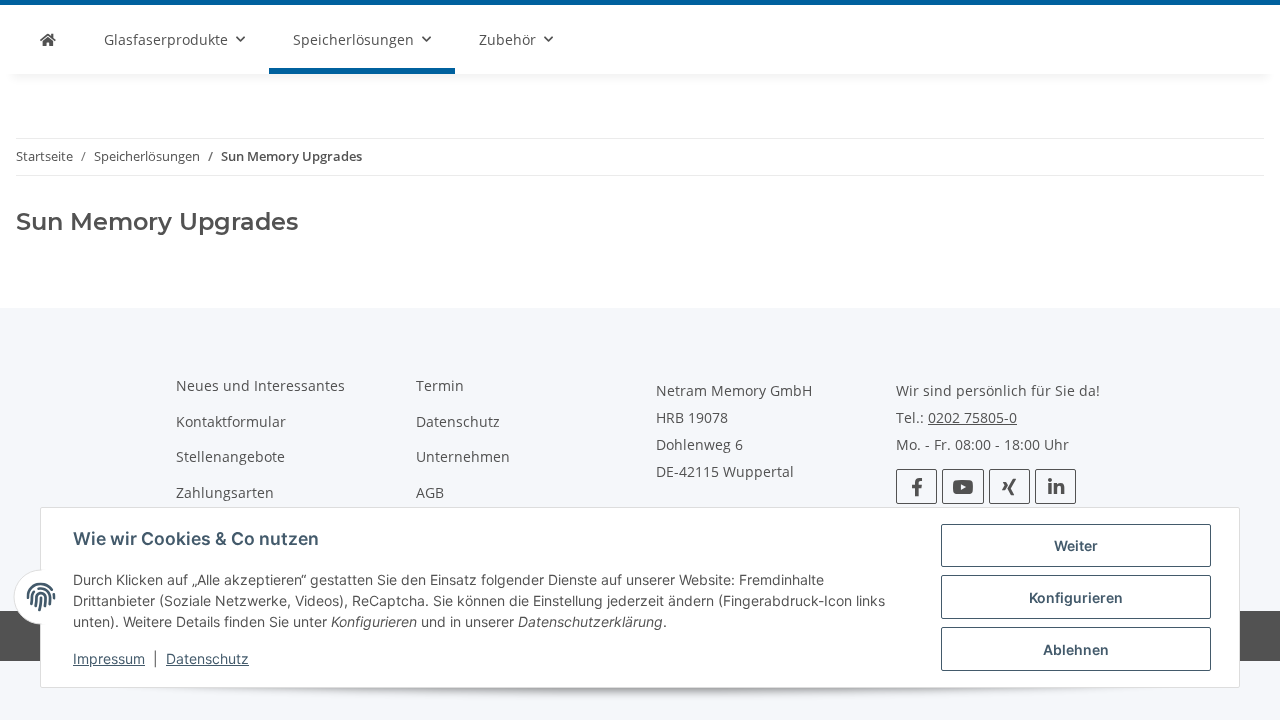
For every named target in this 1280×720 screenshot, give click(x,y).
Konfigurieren (1076, 597)
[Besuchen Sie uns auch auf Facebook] (916, 486)
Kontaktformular (231, 421)
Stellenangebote (230, 456)
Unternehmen (463, 456)
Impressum (109, 658)
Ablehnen (1076, 649)
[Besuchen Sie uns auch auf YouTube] (962, 486)
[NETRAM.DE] (48, 39)
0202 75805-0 (972, 418)
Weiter (1076, 545)
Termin (440, 385)
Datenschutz (207, 658)
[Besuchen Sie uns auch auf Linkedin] (1055, 486)
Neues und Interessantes (260, 385)
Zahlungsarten (225, 492)
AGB (430, 492)
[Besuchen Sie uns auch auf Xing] (1009, 486)
